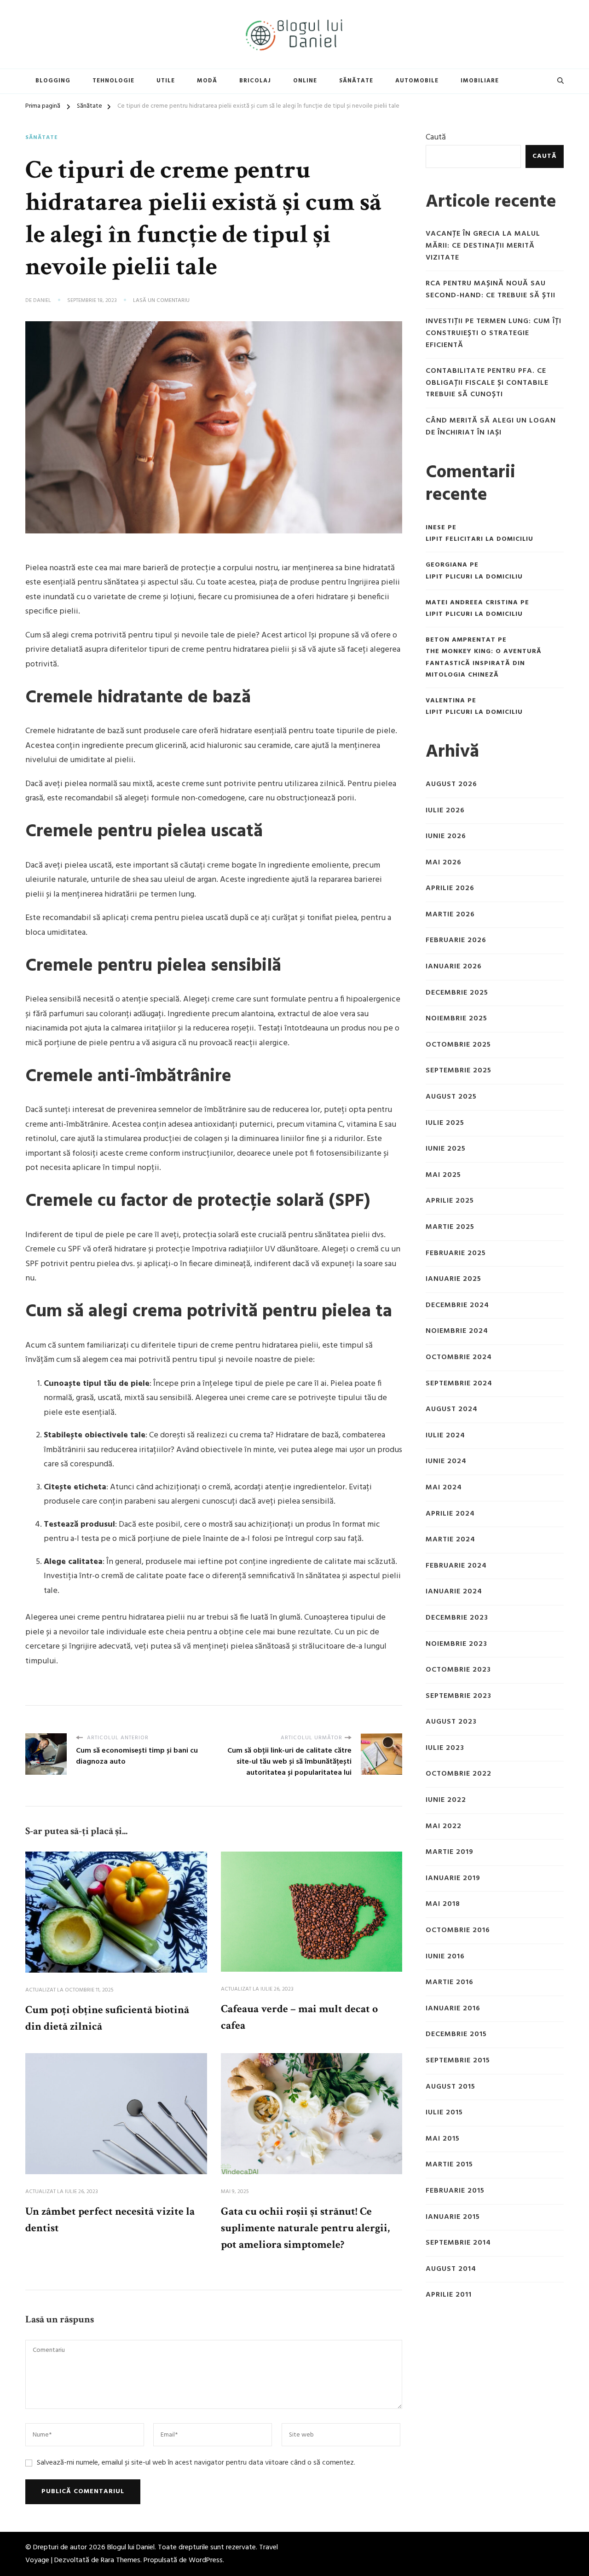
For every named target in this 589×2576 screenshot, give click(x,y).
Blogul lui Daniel (131, 2547)
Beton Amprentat (461, 640)
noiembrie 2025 (456, 1019)
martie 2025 (450, 1227)
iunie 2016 (445, 1957)
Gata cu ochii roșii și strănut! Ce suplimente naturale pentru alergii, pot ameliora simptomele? (305, 2228)
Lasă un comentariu (161, 301)
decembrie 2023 (457, 1618)
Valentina (445, 701)
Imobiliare (480, 81)
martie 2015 (449, 2165)
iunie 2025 (446, 1149)
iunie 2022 (446, 1800)
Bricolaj (255, 81)
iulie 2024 (445, 1436)
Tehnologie (113, 81)
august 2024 (452, 1410)
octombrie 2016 (458, 1931)
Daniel (42, 301)
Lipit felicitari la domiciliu (479, 539)
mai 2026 (444, 863)
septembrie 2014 (458, 2243)
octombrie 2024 (459, 1357)
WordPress (206, 2560)
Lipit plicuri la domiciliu (474, 577)
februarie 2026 (456, 941)
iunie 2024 (446, 1462)
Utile (166, 81)
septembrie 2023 (459, 1696)
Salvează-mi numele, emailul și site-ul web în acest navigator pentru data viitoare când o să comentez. (196, 2463)
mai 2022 (444, 1826)
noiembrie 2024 (457, 1331)
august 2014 (451, 2269)
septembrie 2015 (458, 2061)
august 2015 (450, 2087)
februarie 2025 (456, 1253)
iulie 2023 (445, 1748)
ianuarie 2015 (453, 2217)
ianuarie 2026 (454, 967)
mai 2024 (444, 1488)
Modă (207, 81)
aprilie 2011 (449, 2295)
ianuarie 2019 (453, 1878)
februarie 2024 (456, 1566)
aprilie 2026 (450, 889)
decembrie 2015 (456, 2035)
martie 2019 (450, 1852)
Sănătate (356, 81)
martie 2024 (450, 1540)
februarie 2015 (455, 2191)
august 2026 (451, 784)
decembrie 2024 (457, 1305)
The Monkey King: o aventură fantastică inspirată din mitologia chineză (484, 663)
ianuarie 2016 (453, 2009)
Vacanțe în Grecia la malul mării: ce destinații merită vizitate (483, 246)
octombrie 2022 (459, 1774)
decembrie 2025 (457, 993)
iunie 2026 (446, 836)
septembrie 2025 (459, 1071)
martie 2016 (450, 1983)
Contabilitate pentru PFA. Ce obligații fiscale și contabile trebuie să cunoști (487, 383)
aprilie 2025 (450, 1201)
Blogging (53, 81)
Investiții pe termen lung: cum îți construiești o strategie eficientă (494, 333)
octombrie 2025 (458, 1045)
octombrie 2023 (458, 1670)
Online (305, 81)
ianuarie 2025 (453, 1279)
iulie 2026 (445, 811)
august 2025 (451, 1097)
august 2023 (451, 1722)
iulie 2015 (444, 2113)
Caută (436, 137)
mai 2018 (443, 1904)
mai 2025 (443, 1175)
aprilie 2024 (450, 1514)
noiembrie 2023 (456, 1644)
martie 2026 (450, 915)
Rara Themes (121, 2560)
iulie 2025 (445, 1123)
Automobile (417, 81)
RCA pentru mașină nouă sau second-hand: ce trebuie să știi (491, 290)
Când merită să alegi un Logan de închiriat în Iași (491, 427)
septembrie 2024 (459, 1384)
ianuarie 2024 (454, 1592)
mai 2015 (443, 2139)
